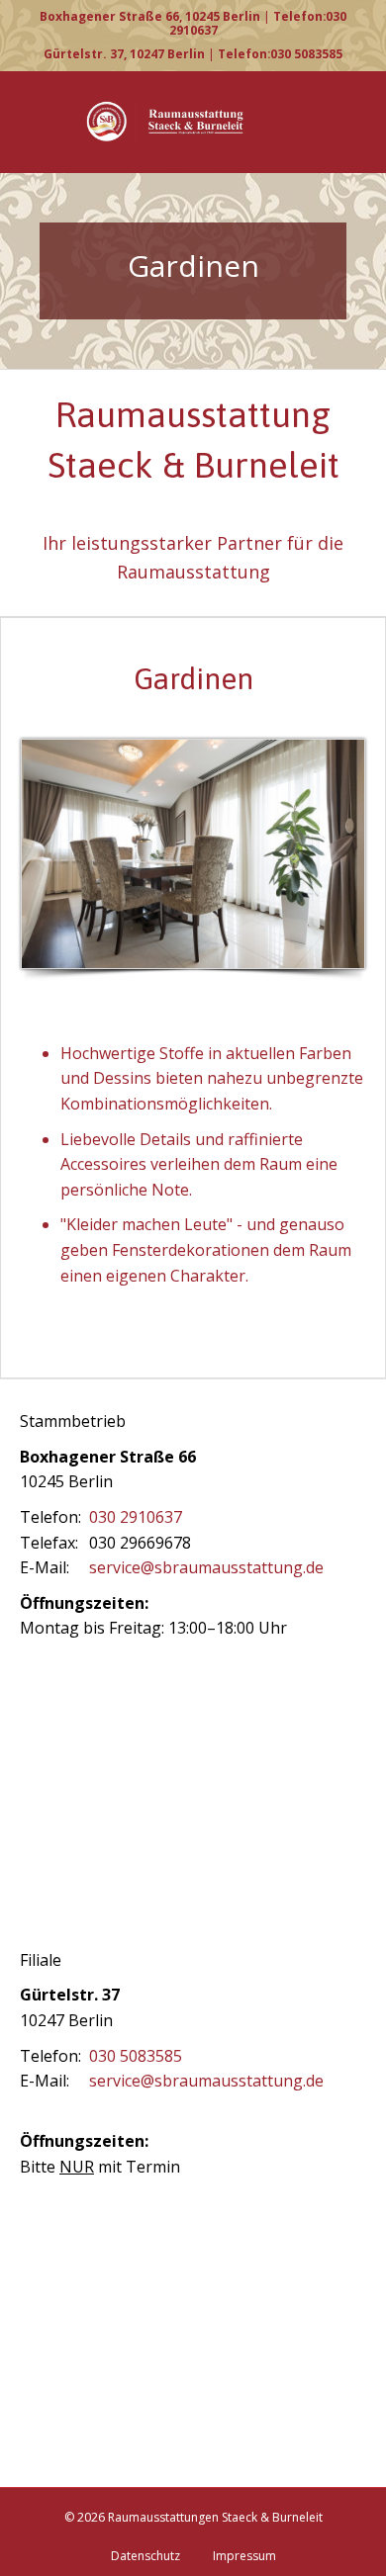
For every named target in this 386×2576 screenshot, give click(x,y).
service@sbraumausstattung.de (206, 1567)
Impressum (244, 2556)
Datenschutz (145, 2556)
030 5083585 (136, 2056)
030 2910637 (136, 1517)
